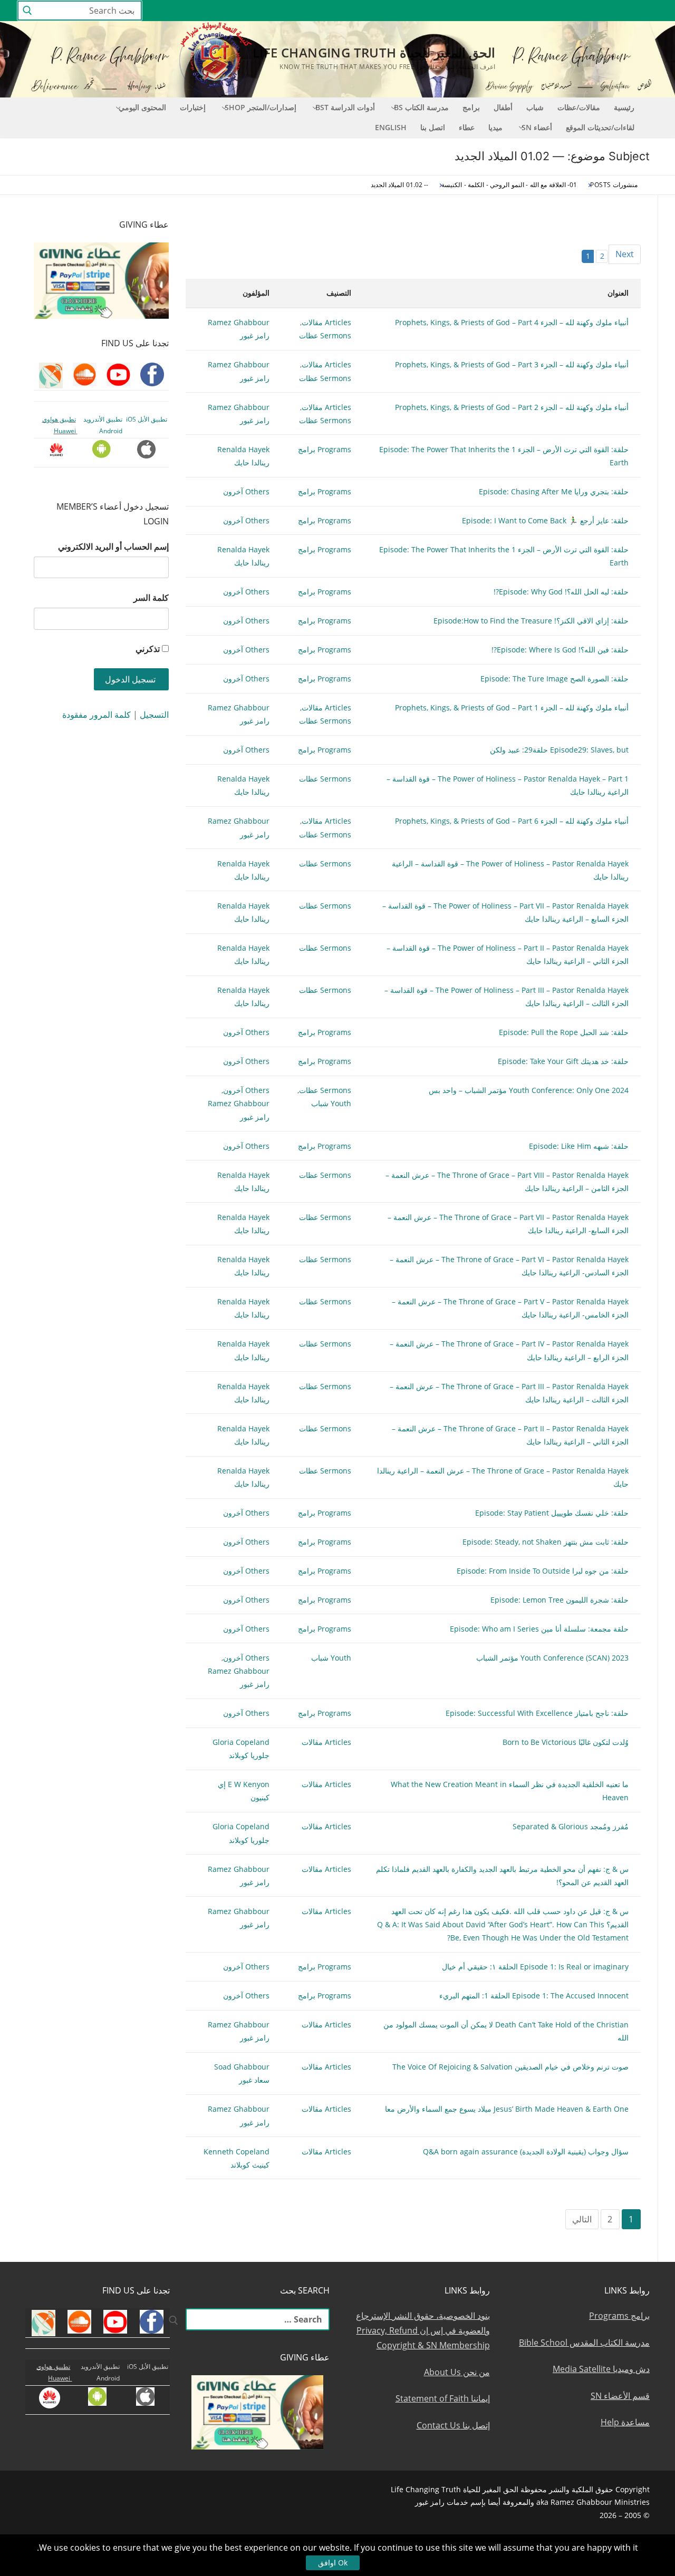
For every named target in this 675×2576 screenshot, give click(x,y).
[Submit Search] (27, 11)
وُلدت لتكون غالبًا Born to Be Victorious (566, 1742)
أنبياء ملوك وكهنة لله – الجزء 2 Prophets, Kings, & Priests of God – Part (512, 407)
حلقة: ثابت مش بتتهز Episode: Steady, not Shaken (546, 1542)
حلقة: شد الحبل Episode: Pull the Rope (564, 1032)
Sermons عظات (325, 335)
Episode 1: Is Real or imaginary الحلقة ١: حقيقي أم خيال (535, 1967)
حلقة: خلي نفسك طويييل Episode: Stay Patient (552, 1513)
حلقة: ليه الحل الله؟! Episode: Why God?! (561, 592)
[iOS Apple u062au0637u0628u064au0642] (496, 11)
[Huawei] (478, 11)
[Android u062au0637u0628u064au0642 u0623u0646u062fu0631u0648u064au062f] (515, 11)
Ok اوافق (333, 2563)
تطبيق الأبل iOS (147, 419)
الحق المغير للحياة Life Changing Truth (374, 52)
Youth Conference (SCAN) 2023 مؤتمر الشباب (552, 1658)
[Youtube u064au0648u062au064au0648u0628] (631, 11)
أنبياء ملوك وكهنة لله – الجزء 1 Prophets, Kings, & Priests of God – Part (512, 708)
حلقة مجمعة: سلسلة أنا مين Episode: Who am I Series (539, 1629)
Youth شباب (331, 1103)
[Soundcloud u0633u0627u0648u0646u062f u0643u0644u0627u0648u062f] (611, 11)
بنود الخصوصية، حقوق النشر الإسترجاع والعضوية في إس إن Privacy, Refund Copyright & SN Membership (423, 2330)
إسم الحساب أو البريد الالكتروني (113, 547)
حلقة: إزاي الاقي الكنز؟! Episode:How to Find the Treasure (531, 621)
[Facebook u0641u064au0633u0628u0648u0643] (648, 11)
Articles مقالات (326, 322)
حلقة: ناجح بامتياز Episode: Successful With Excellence (537, 1713)
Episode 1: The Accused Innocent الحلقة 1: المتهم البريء (534, 1996)
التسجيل (154, 715)
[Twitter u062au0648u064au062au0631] (592, 11)
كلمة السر (151, 598)
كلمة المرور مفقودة (97, 715)
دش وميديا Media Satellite (601, 2369)
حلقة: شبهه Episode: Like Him (579, 1146)
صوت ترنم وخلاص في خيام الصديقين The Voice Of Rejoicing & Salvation (510, 2067)
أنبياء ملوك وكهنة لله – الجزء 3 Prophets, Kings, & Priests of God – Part (512, 364)
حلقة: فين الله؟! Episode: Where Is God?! (560, 650)
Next (625, 254)
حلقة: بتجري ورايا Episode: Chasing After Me (554, 491)
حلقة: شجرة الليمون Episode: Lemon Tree (560, 1600)
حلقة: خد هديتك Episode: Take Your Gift (563, 1061)
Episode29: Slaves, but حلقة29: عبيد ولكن (559, 750)
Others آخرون (246, 491)
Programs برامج (325, 449)
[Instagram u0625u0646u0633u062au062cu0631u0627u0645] (573, 11)
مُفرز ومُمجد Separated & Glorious (571, 1826)
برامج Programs (619, 2316)
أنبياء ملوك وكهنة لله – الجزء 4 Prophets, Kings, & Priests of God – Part (512, 322)
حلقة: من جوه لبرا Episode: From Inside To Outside (543, 1571)
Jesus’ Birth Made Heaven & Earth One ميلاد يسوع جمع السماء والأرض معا (507, 2109)
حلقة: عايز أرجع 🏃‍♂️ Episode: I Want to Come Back (545, 520)
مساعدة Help (625, 2422)
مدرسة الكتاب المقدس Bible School (584, 2343)
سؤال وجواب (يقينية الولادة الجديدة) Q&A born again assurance (526, 2151)
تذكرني (148, 649)
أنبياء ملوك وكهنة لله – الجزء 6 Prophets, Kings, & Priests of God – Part (512, 821)
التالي (582, 2219)
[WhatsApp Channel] (553, 11)
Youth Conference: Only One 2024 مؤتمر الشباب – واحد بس (529, 1090)
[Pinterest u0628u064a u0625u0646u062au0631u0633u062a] (534, 11)
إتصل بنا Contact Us (453, 2425)
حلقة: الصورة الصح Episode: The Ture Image (555, 679)
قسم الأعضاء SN (620, 2396)
